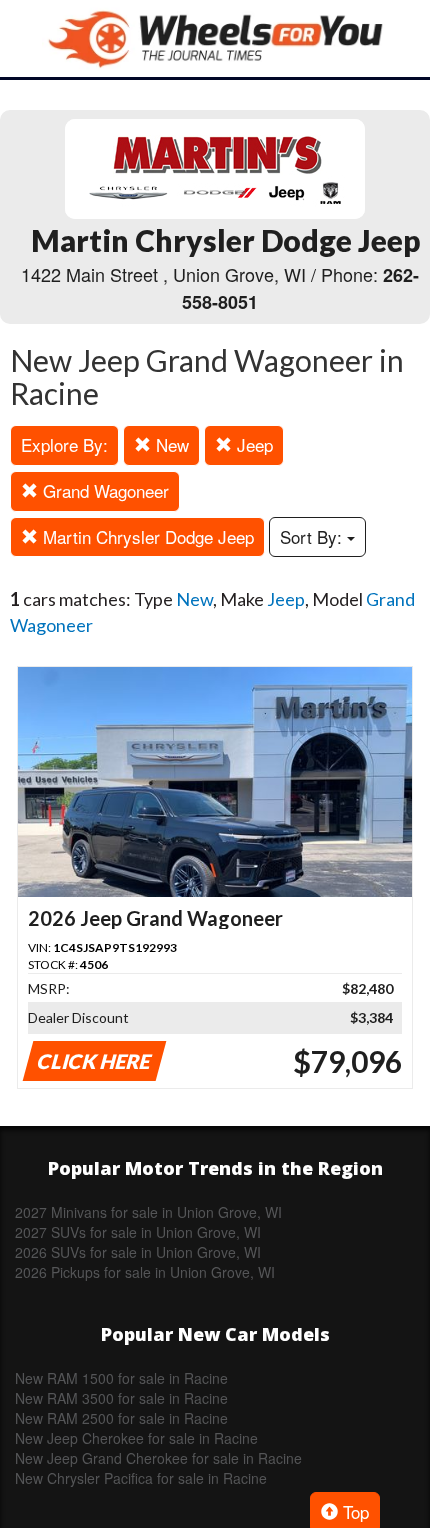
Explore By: (64, 444)
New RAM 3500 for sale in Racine (121, 1398)
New (170, 444)
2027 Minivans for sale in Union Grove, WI (148, 1212)
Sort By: (313, 536)
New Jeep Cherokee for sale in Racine (136, 1438)
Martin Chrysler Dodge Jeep (146, 536)
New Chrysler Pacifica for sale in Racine (141, 1478)
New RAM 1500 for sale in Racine (121, 1378)
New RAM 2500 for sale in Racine (121, 1418)
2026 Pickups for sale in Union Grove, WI (145, 1272)
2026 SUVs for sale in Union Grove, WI (138, 1252)
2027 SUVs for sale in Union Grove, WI (138, 1232)
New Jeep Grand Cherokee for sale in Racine (158, 1458)
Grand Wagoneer (103, 490)
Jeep (252, 444)
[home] (215, 38)
